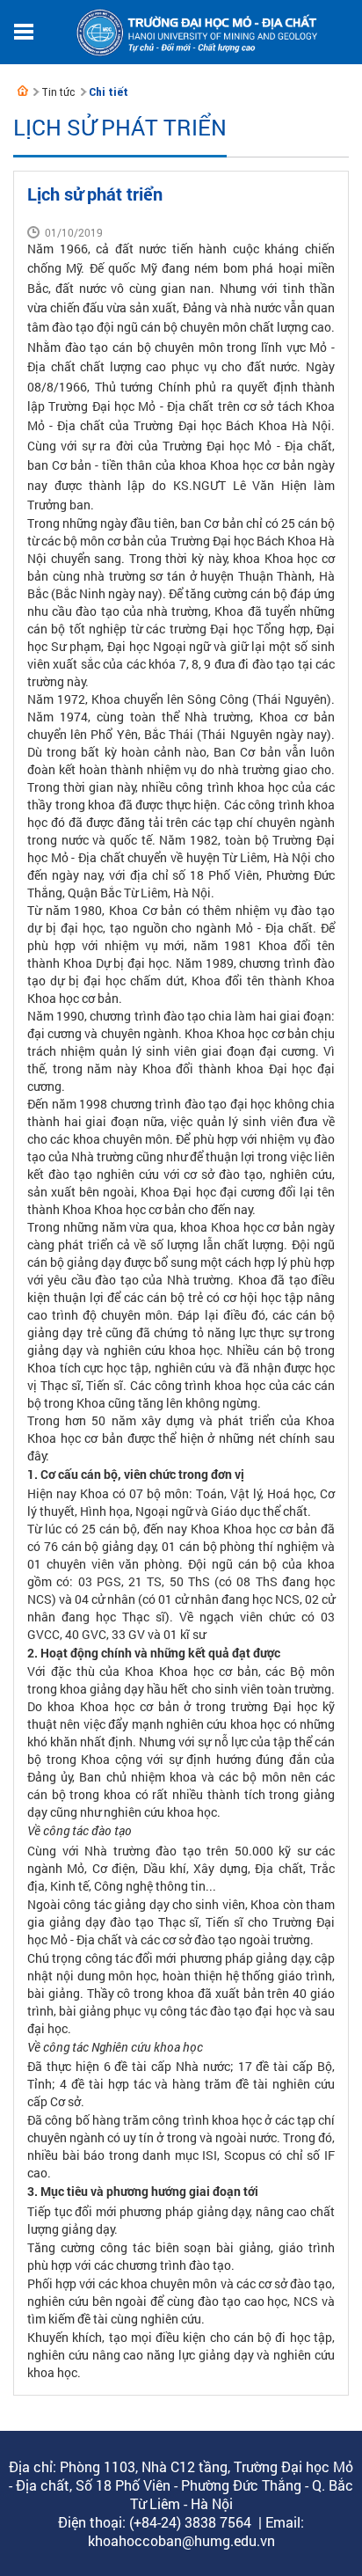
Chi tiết (109, 92)
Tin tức (58, 92)
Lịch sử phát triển (120, 127)
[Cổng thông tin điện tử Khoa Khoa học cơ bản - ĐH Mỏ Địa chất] (23, 91)
